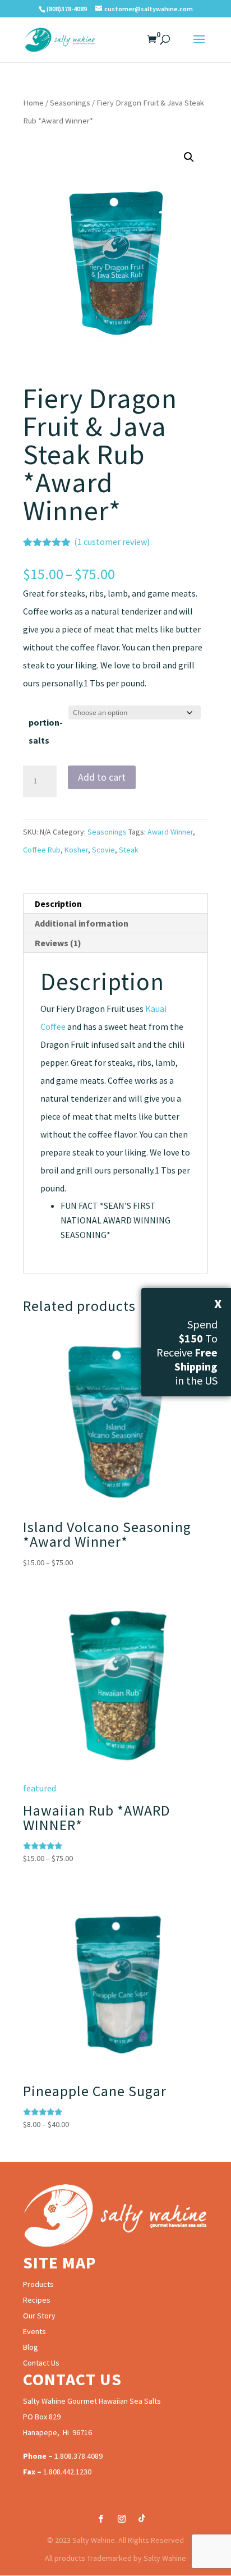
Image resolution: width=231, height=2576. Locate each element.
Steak (129, 850)
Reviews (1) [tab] (58, 943)
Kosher (76, 850)
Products (38, 2284)
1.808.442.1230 (67, 2472)
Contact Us (41, 2363)
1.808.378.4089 (78, 2456)
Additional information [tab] (82, 923)
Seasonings (70, 103)
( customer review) (112, 542)
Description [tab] (58, 904)
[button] (189, 157)
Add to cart (102, 777)
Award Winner (170, 832)
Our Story (39, 2316)
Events (34, 2331)
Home (33, 103)
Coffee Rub (42, 850)
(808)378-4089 (67, 9)
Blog (31, 2347)
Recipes (37, 2300)
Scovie (103, 850)
